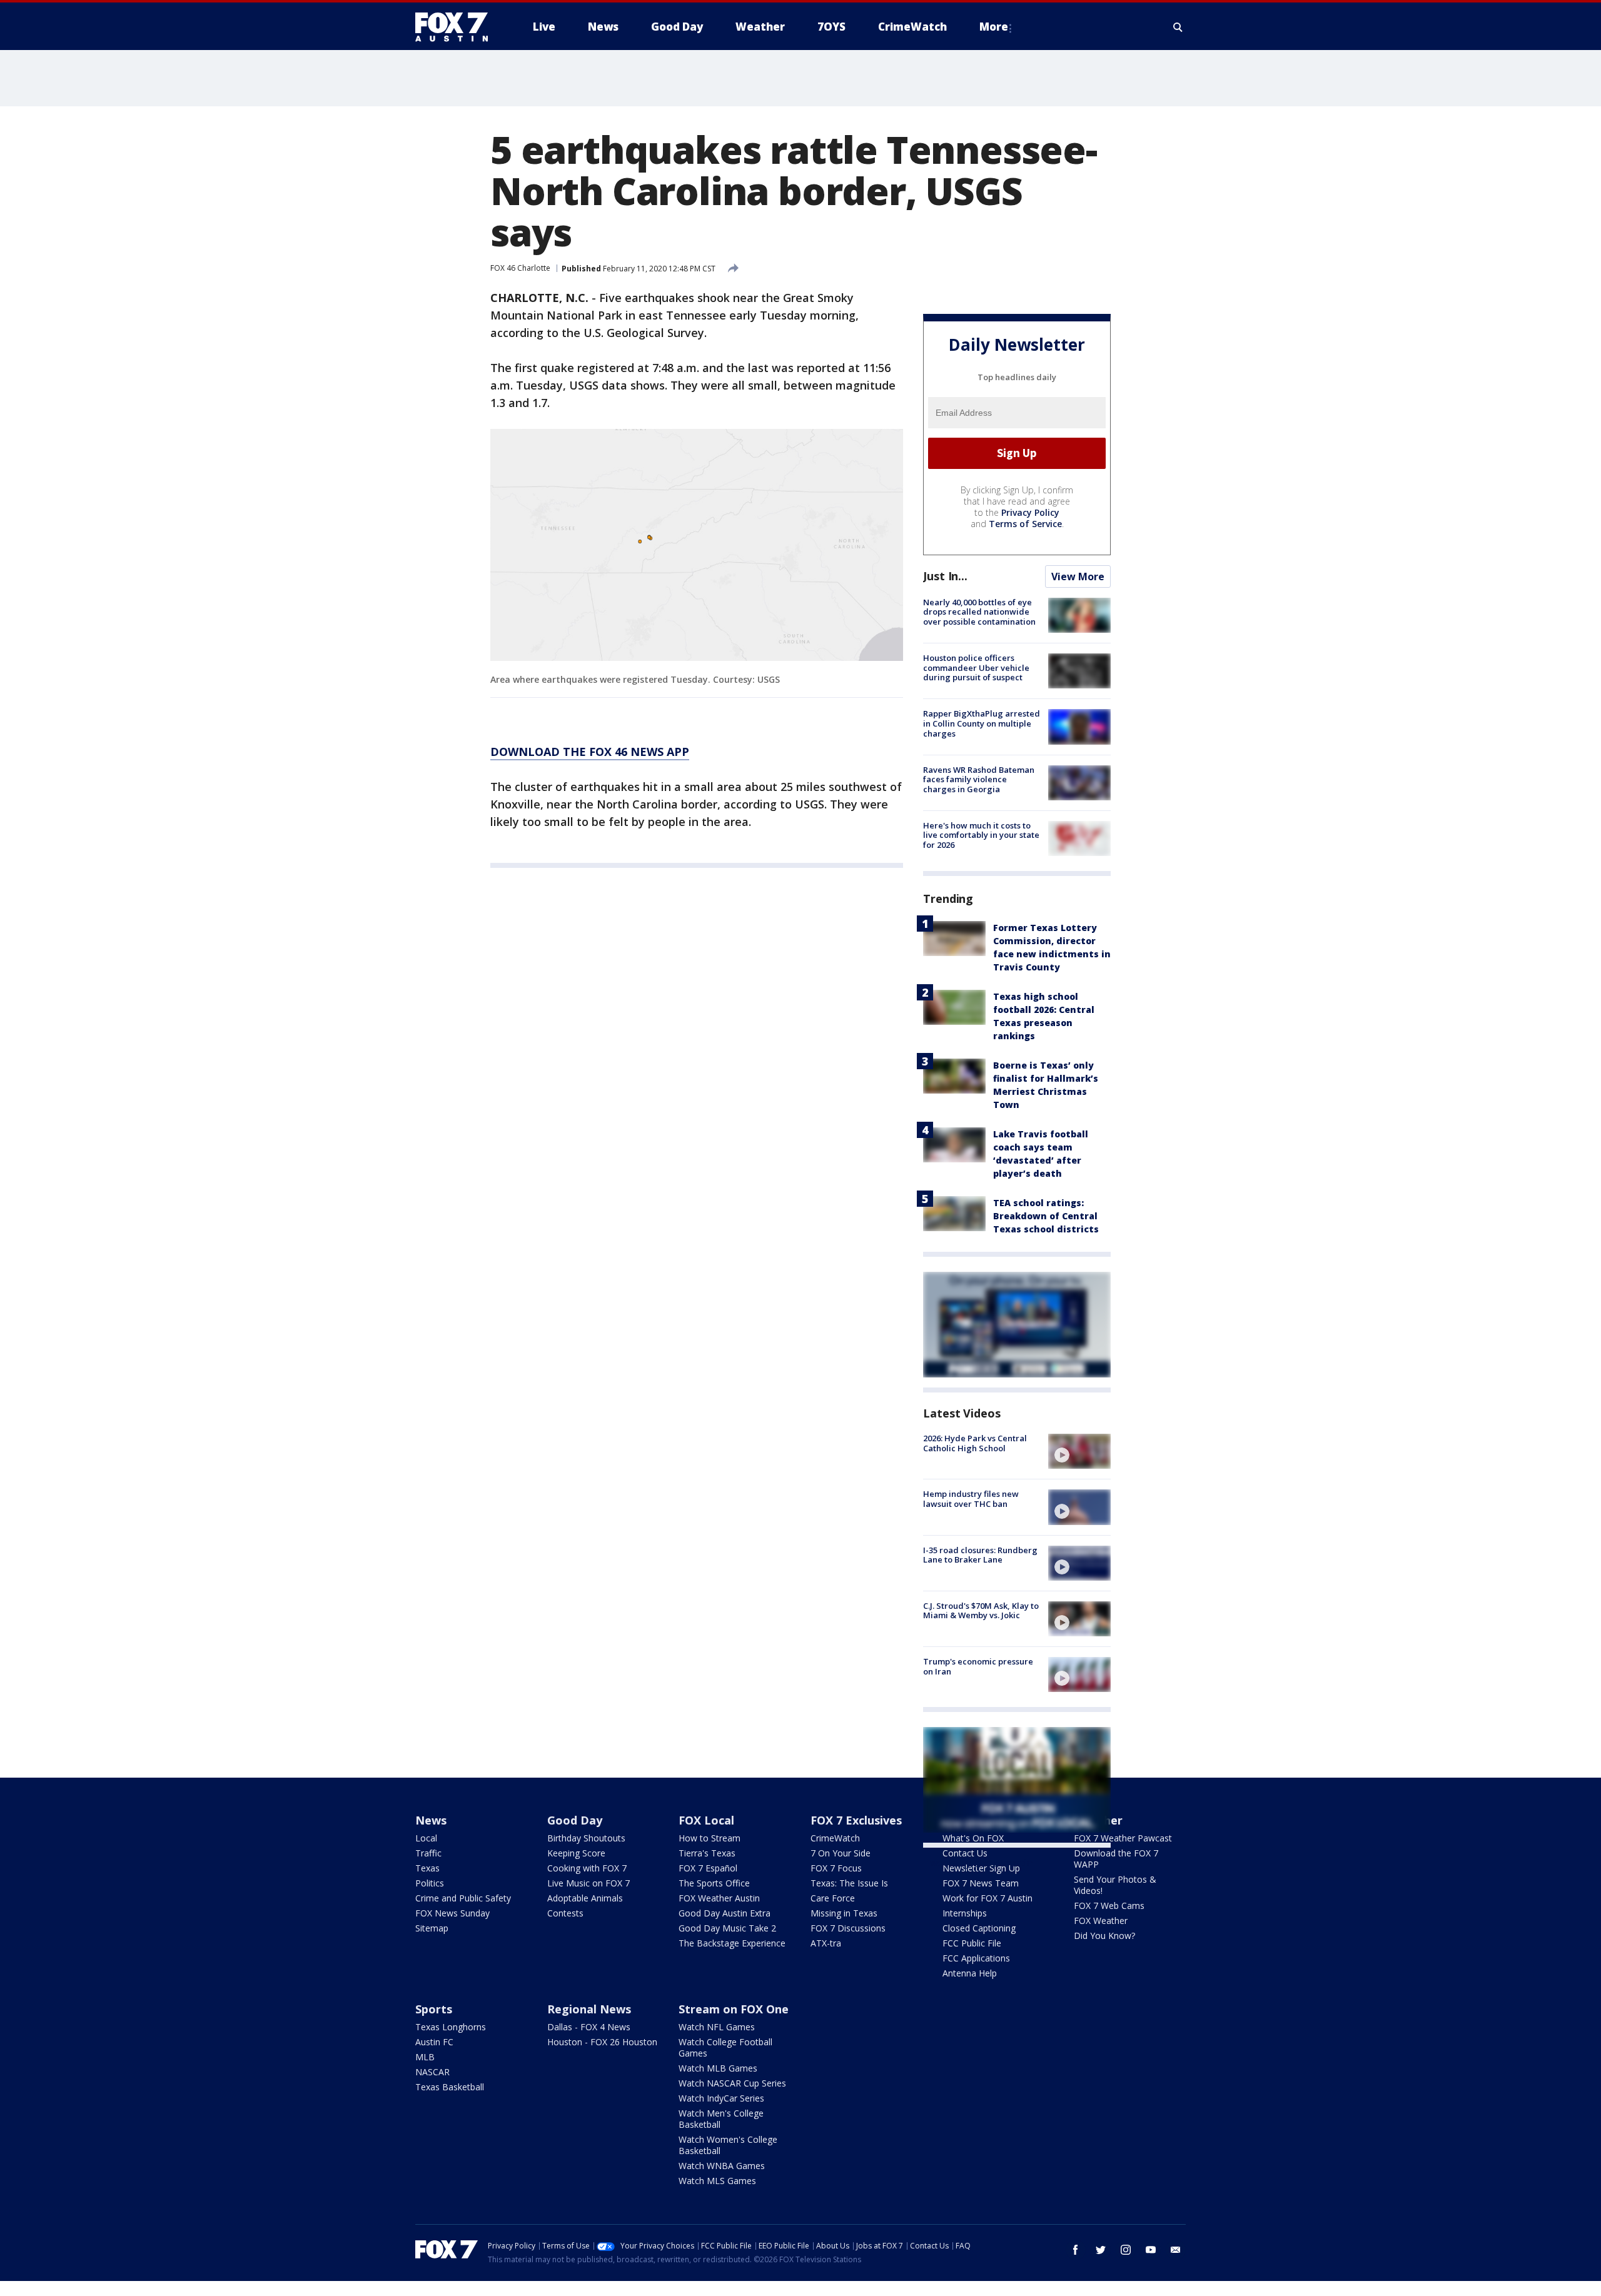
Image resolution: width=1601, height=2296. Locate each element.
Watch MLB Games (718, 2068)
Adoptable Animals (585, 1898)
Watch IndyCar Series (721, 2098)
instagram (1126, 2250)
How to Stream (710, 1838)
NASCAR (432, 2072)
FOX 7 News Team (981, 1883)
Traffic (428, 1853)
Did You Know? (1104, 1936)
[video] (1079, 1451)
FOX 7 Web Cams (1109, 1906)
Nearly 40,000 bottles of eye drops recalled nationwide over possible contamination (979, 612)
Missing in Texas (844, 1913)
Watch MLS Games (717, 2181)
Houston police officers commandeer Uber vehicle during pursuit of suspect (976, 667)
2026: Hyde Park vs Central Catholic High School (975, 1443)
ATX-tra (826, 1943)
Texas (427, 1868)
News (431, 1820)
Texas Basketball (450, 2087)
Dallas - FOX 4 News (589, 2027)
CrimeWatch (835, 1838)
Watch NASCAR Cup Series (732, 2083)
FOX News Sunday (452, 1913)
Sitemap (432, 1928)
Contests (565, 1913)
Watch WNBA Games (722, 2166)
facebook (1076, 2250)
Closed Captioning (979, 1928)
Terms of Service (1025, 524)
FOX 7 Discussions (848, 1928)
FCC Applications (976, 1958)
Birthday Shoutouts (586, 1838)
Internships (965, 1913)
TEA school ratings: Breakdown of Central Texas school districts (1046, 1216)
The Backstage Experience (732, 1943)
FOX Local (706, 1820)
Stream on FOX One (734, 2009)
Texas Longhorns (451, 2027)
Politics (430, 1883)
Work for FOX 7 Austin (987, 1898)
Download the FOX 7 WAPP (1116, 1859)
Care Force (833, 1898)
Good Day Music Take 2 (727, 1928)
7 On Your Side (841, 1853)
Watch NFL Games (717, 2027)
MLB (425, 2057)
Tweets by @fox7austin (978, 1863)
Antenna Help (970, 1973)
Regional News (589, 2009)
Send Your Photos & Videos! (1115, 1885)
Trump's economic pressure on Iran (978, 1666)
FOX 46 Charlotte (520, 268)
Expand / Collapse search (1178, 27)
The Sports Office (714, 1883)
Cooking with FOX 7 (587, 1868)
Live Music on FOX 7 (588, 1883)
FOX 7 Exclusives (856, 1820)
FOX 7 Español (708, 1868)
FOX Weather (1101, 1921)
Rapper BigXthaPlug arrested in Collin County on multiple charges (982, 723)
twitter (1101, 2250)
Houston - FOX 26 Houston (602, 2042)
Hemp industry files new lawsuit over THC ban (971, 1499)
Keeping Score (576, 1853)
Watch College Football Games (725, 2047)
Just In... (945, 576)
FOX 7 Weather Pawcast (1123, 1838)
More (994, 27)
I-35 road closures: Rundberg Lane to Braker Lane (980, 1555)
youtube (1151, 2250)
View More (1078, 577)
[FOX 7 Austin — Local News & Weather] (457, 27)
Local (426, 1838)
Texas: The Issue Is (849, 1883)
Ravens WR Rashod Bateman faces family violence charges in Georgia (979, 779)
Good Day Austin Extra (725, 1913)
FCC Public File (972, 1943)
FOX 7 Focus (836, 1868)
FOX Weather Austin (719, 1898)
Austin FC (434, 2042)
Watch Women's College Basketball (728, 2145)
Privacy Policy (1030, 512)
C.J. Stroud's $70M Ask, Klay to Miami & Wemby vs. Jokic (981, 1611)
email (1176, 2250)
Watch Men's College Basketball (721, 2119)
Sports (434, 2009)
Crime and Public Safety (463, 1898)
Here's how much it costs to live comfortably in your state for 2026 (981, 835)
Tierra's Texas (707, 1853)
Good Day (575, 1820)
